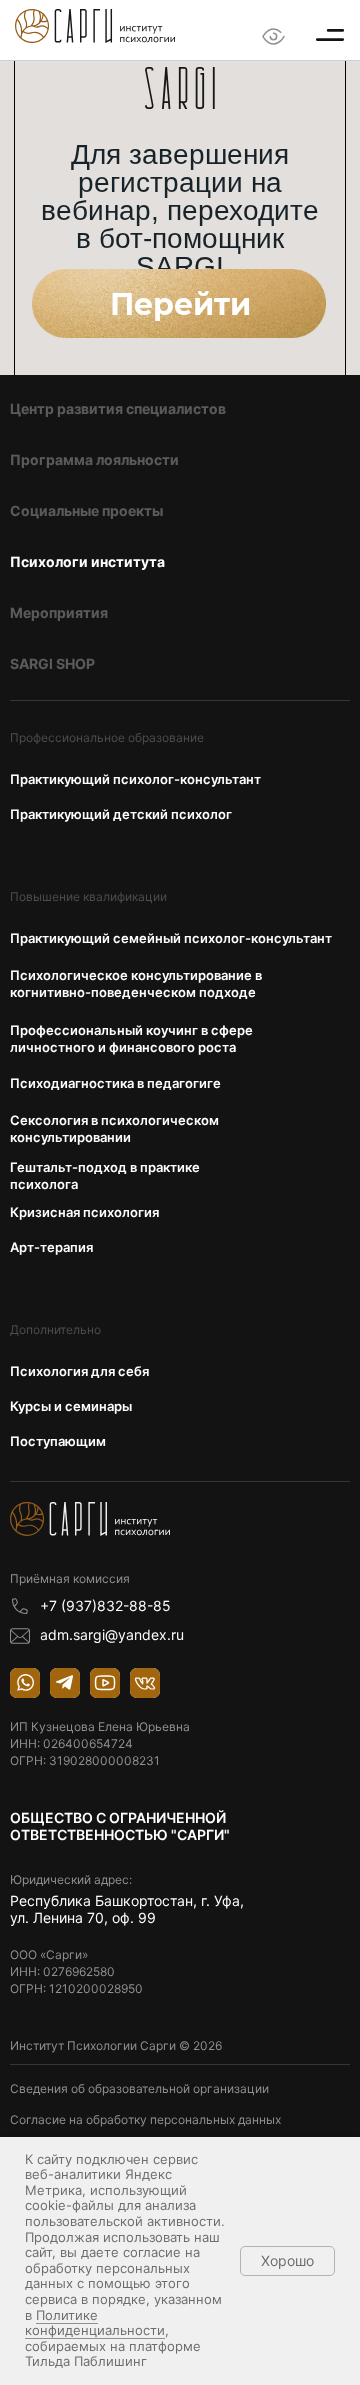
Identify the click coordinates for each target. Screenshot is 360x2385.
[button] (330, 35)
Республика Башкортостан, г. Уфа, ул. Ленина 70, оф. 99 (129, 1909)
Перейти (180, 304)
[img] (95, 26)
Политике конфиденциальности (95, 2323)
